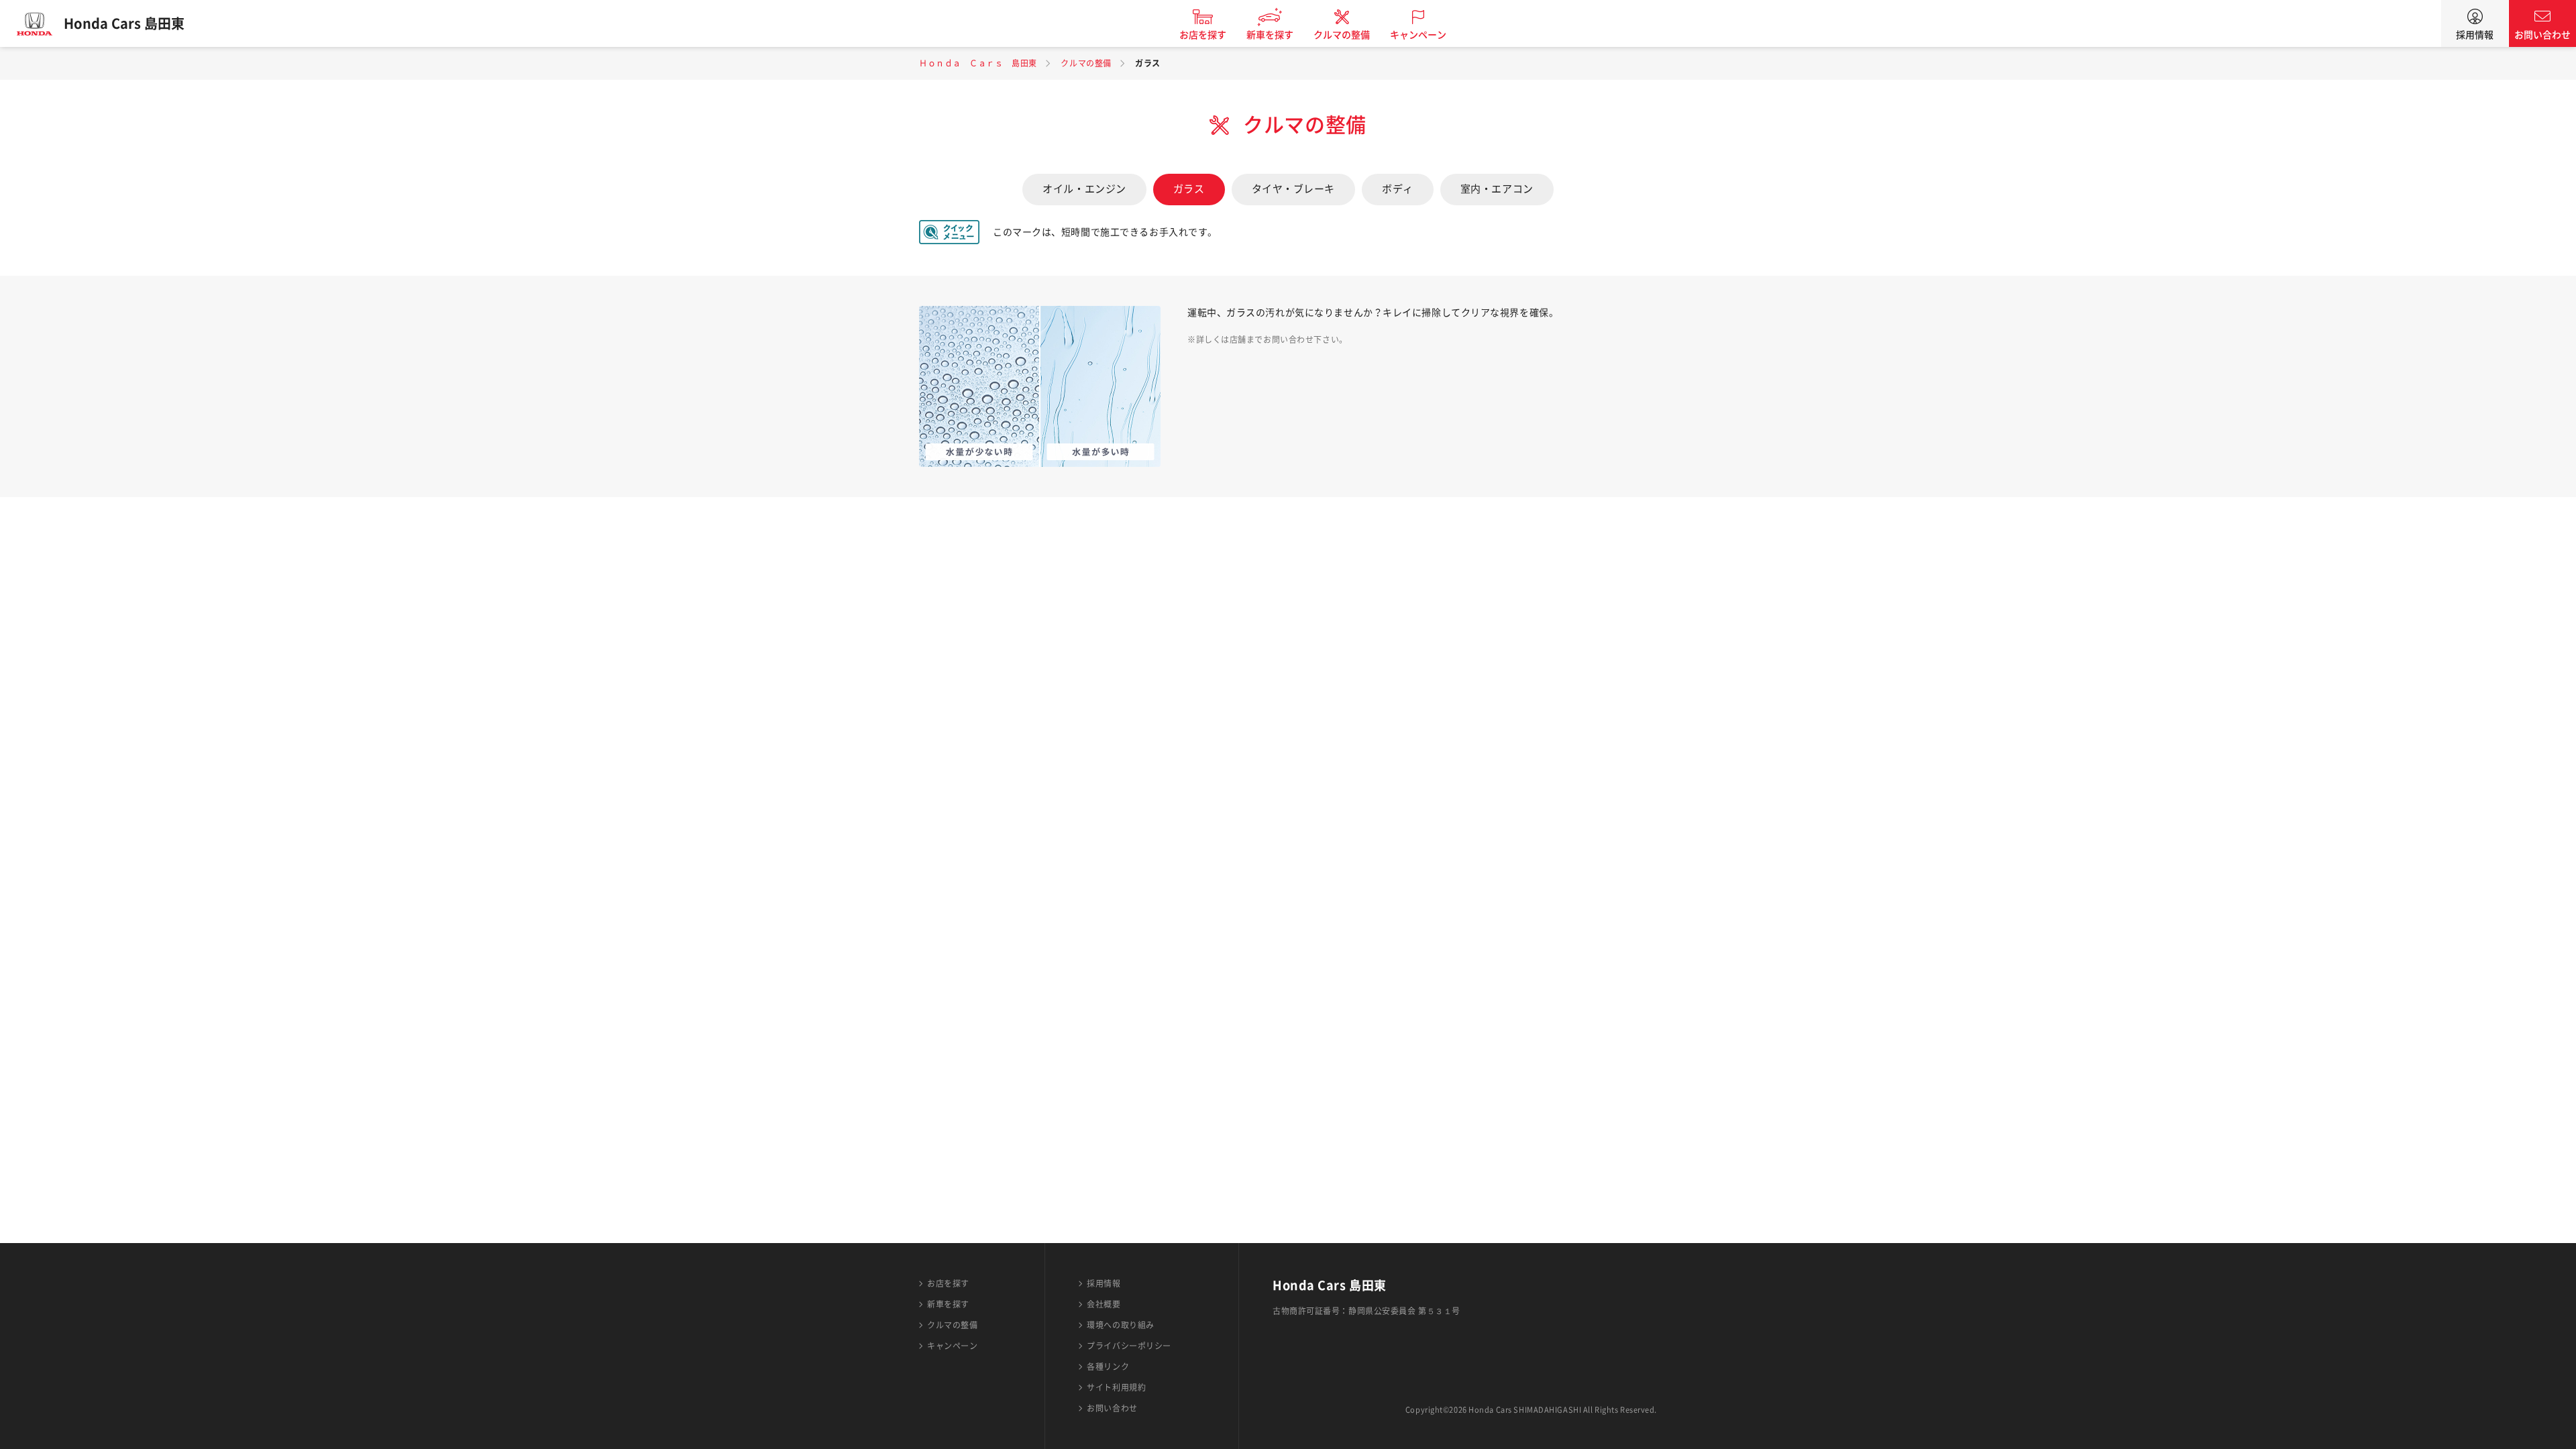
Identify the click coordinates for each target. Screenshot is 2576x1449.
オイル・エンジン (1084, 189)
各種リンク (1108, 1366)
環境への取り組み (1120, 1325)
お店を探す (1203, 35)
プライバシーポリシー (1129, 1346)
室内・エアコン (1497, 189)
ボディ (1398, 189)
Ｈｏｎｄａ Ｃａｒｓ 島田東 (978, 63)
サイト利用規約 (1116, 1387)
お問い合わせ (2542, 35)
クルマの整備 (1342, 35)
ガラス (1189, 189)
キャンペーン (1418, 35)
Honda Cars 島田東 (124, 23)
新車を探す (1270, 35)
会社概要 (1104, 1304)
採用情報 (2475, 35)
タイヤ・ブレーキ (1293, 189)
